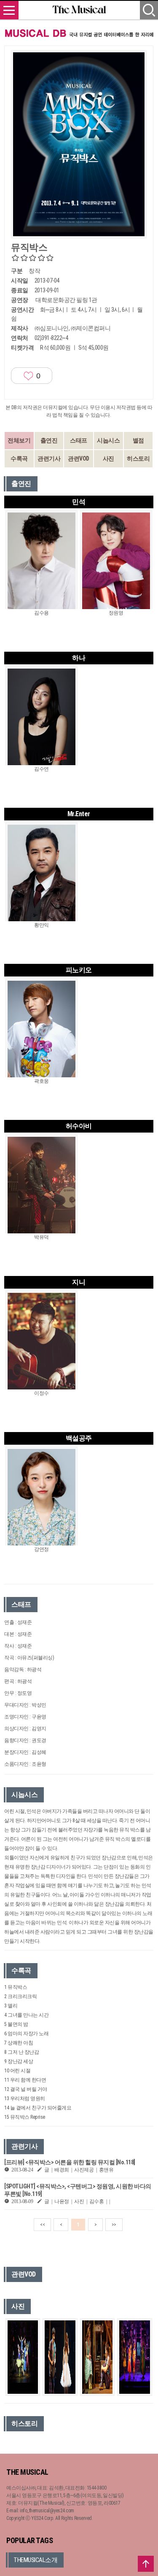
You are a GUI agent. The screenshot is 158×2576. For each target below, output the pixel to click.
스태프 (79, 440)
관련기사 (49, 459)
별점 (138, 440)
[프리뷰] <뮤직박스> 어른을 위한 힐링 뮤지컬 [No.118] (70, 2162)
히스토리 (138, 459)
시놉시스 (108, 440)
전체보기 (19, 440)
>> (114, 2225)
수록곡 (19, 459)
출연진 (49, 440)
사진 (108, 459)
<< (42, 2225)
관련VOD (79, 459)
